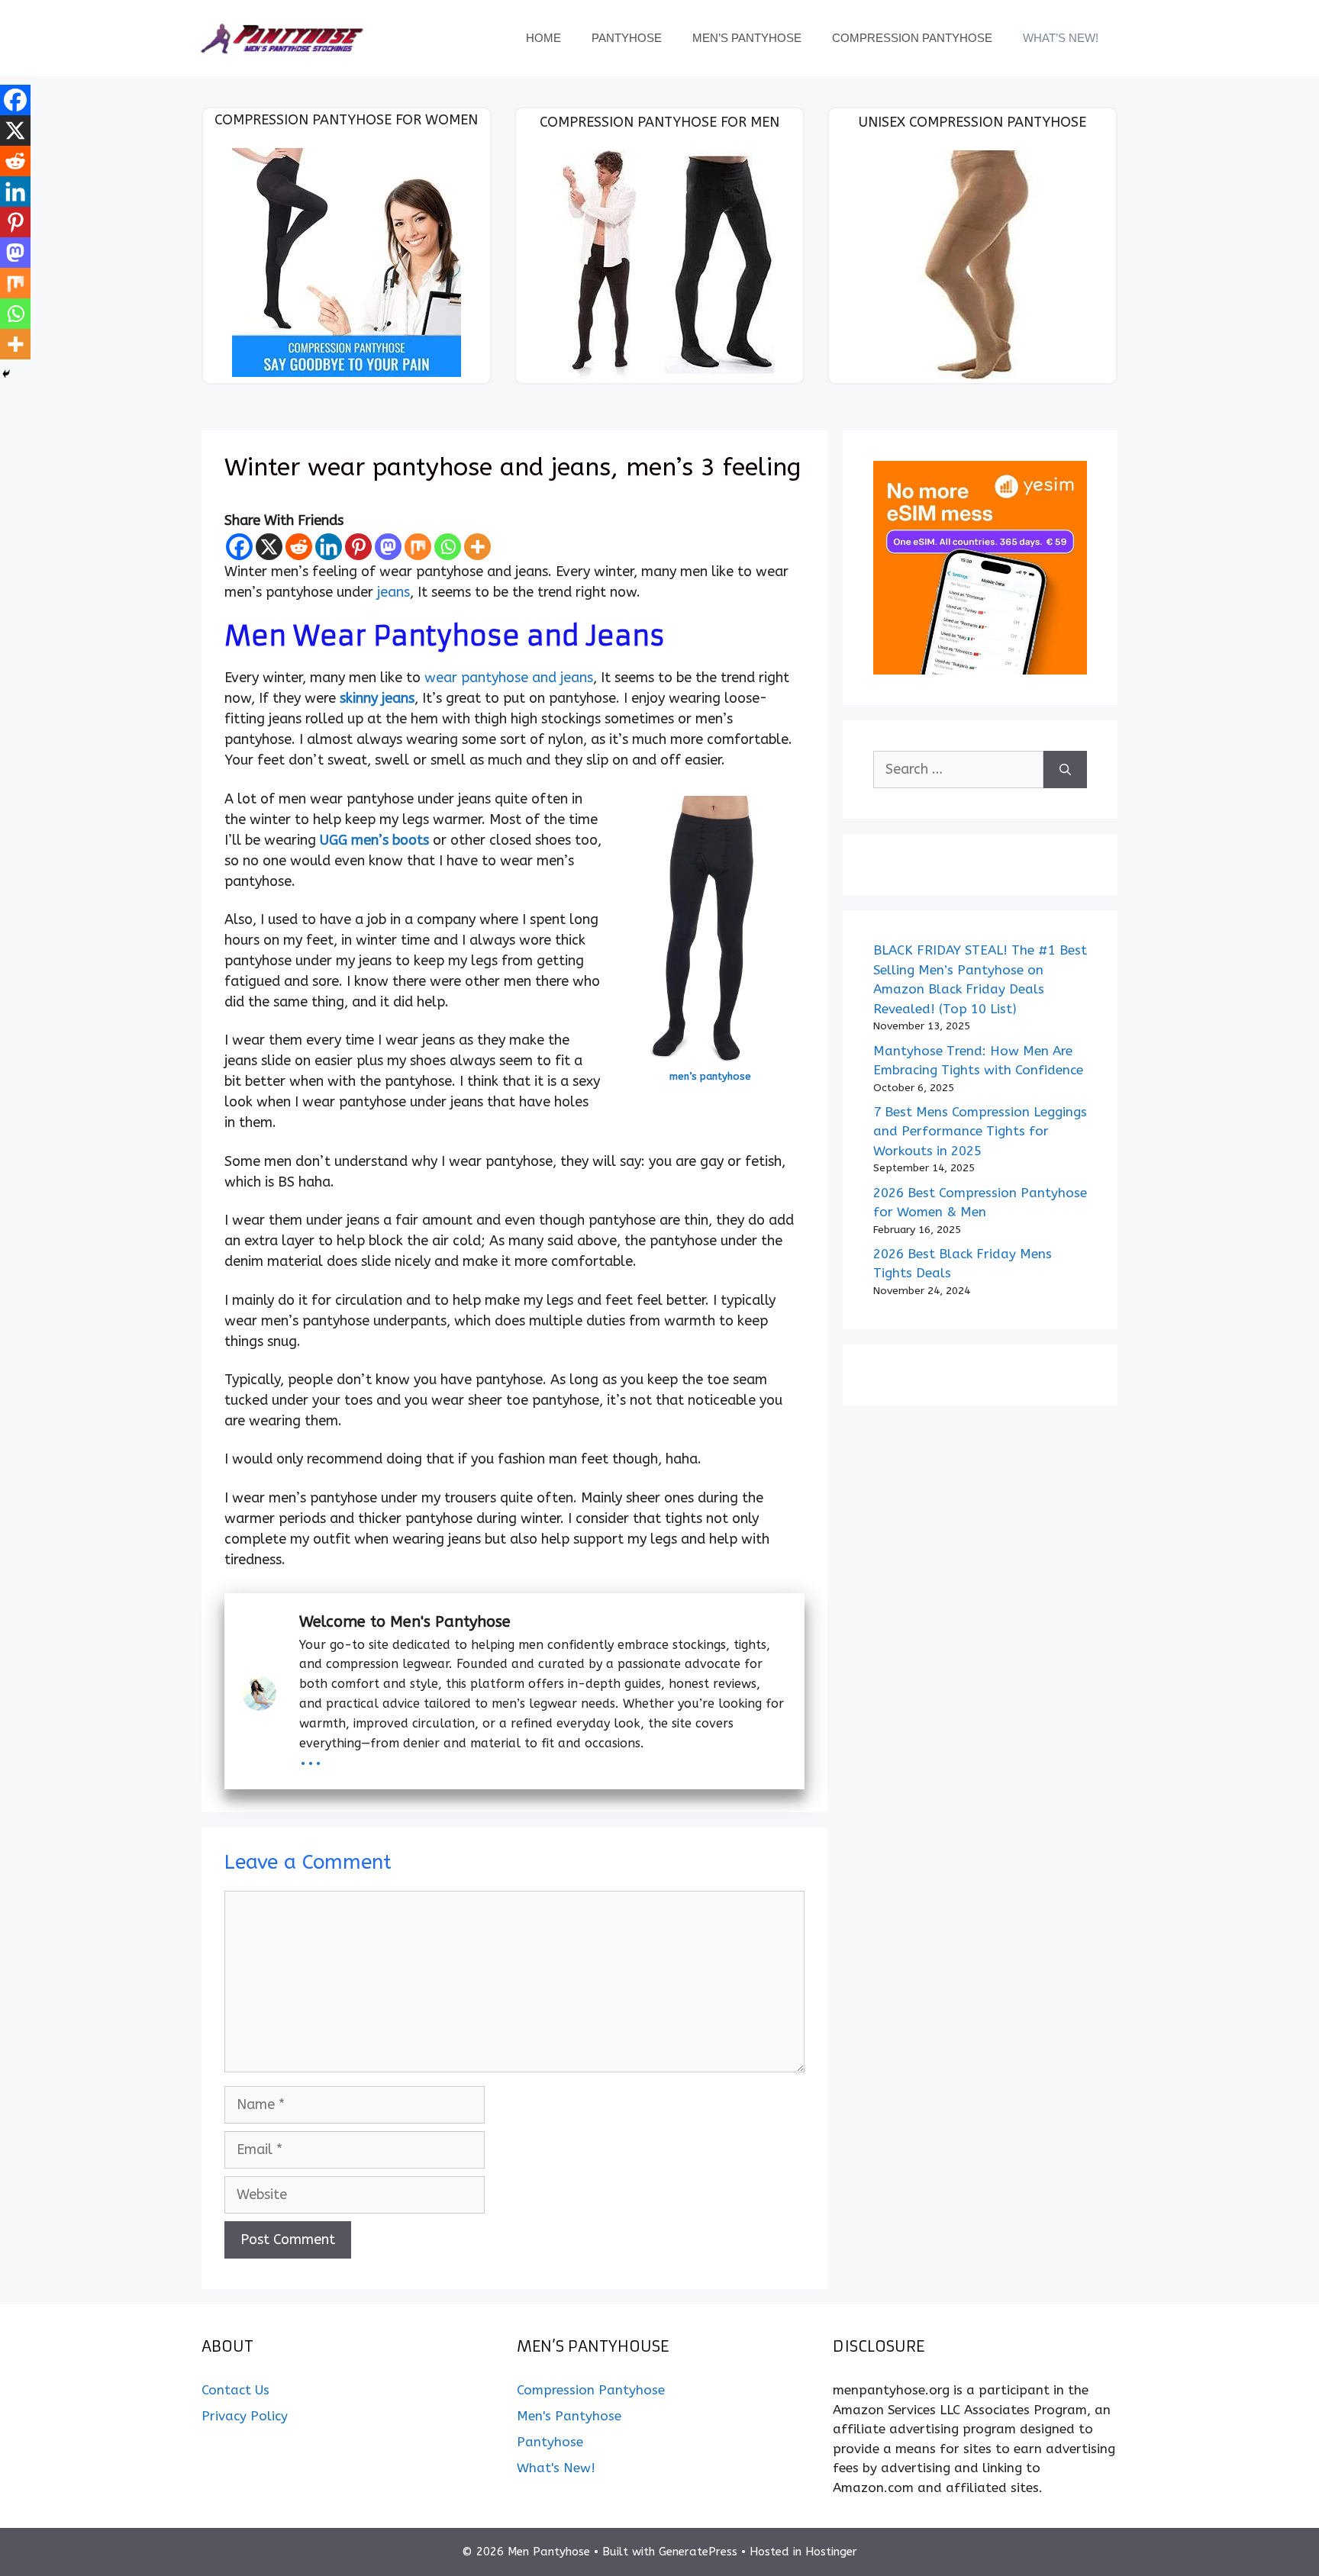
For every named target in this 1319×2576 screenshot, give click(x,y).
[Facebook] (239, 547)
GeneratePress (698, 2552)
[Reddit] (299, 547)
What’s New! (1061, 38)
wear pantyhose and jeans (509, 678)
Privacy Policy (245, 2416)
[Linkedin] (329, 547)
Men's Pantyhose (569, 2416)
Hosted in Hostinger (803, 2552)
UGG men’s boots (374, 840)
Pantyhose (627, 38)
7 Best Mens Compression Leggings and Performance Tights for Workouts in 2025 (980, 1131)
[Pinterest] (358, 547)
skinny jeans (377, 698)
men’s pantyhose (710, 1076)
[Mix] (418, 547)
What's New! (556, 2468)
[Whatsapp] (448, 547)
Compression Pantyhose (912, 38)
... (311, 1757)
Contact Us (235, 2390)
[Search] (1065, 770)
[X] (269, 547)
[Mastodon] (388, 547)
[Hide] (6, 374)
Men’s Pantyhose (747, 38)
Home (543, 38)
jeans (393, 592)
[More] (477, 547)
